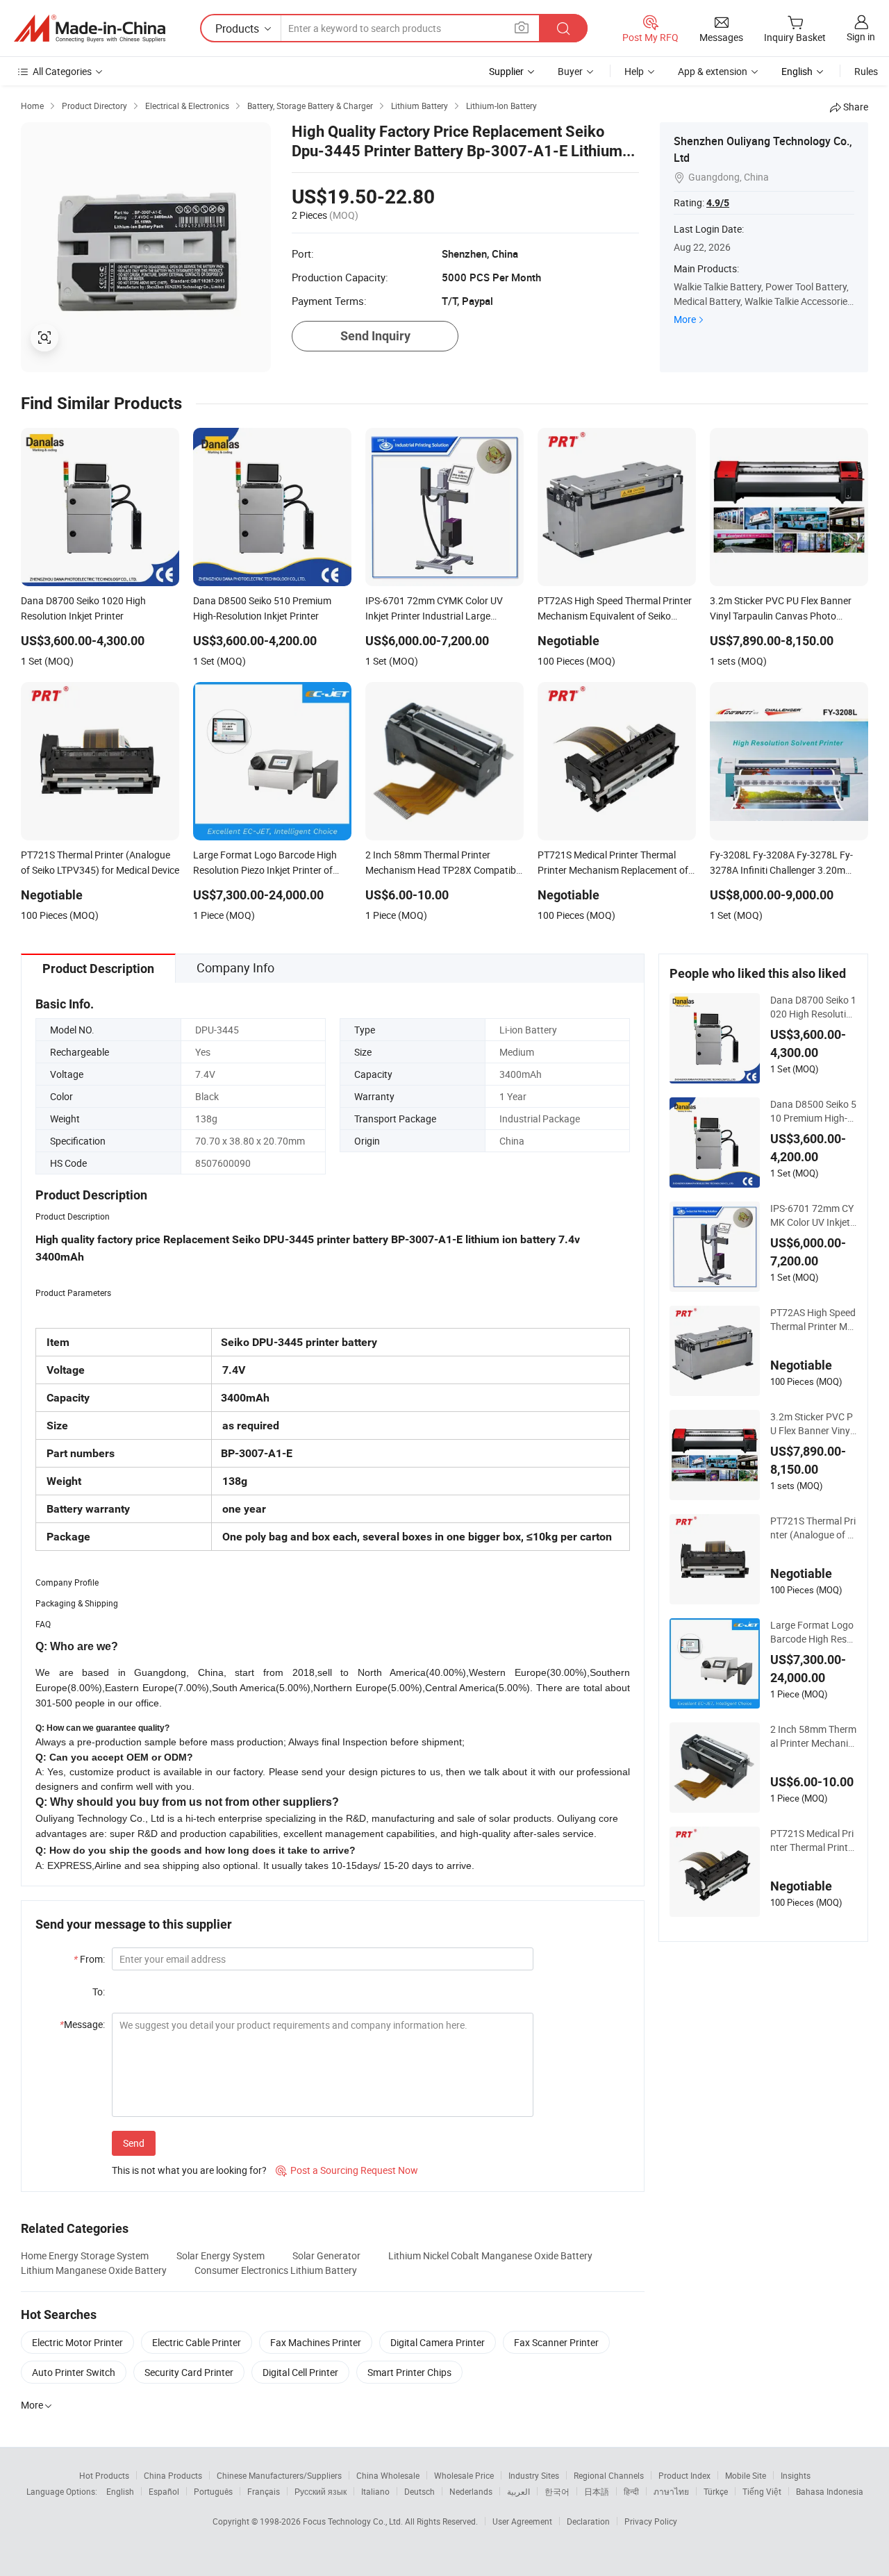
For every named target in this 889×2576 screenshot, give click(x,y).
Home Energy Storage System (85, 2255)
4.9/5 (718, 203)
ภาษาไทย (671, 2491)
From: (89, 1959)
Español (164, 2491)
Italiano (375, 2491)
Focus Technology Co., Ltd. (354, 2521)
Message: (82, 2024)
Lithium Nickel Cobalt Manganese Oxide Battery (490, 2255)
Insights (796, 2475)
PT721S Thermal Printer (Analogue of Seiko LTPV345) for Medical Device (814, 1528)
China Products (173, 2475)
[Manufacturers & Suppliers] (90, 28)
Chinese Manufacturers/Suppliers (279, 2475)
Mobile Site (746, 2475)
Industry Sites (534, 2475)
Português (213, 2491)
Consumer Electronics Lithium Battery (276, 2270)
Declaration (588, 2521)
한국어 (557, 2491)
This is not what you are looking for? (189, 2170)
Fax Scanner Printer (556, 2342)
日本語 (597, 2491)
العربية (518, 2491)
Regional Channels (609, 2475)
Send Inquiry (375, 336)
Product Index (684, 2475)
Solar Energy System (221, 2255)
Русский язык (321, 2491)
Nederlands (471, 2491)
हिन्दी (631, 2491)
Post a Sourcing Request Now (347, 2170)
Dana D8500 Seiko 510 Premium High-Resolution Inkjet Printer (813, 1111)
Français (264, 2491)
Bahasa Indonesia (830, 2491)
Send (134, 2143)
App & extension (713, 71)
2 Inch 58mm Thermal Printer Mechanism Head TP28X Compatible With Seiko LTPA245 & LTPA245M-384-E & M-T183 (814, 1736)
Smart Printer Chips (409, 2372)
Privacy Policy (651, 2521)
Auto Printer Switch (74, 2372)
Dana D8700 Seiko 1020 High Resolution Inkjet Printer (814, 1007)
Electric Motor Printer (77, 2342)
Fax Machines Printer (316, 2342)
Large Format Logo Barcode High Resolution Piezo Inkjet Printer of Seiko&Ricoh (813, 1632)
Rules (866, 71)
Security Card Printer (189, 2372)
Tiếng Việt (762, 2491)
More (685, 319)
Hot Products (104, 2475)
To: (99, 1992)
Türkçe (716, 2491)
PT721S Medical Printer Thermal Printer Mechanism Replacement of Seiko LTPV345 (813, 1840)
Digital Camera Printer (438, 2342)
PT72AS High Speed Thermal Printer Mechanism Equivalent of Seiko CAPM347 (814, 1320)
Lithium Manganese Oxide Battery (94, 2270)
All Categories (62, 71)
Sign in (861, 36)
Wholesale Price (464, 2475)
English (120, 2491)
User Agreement (522, 2521)
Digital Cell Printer (300, 2372)
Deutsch (419, 2491)
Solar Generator (326, 2255)
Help (634, 71)
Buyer (570, 71)
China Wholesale (388, 2475)
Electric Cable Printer (197, 2342)
